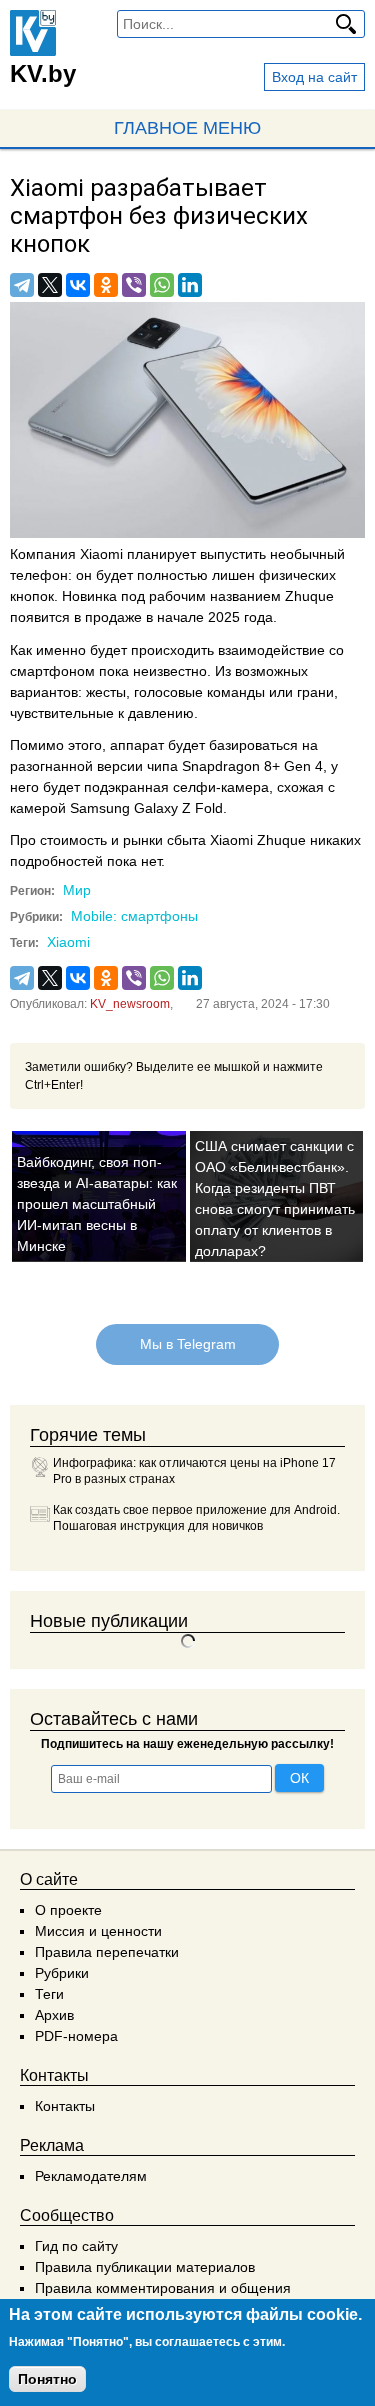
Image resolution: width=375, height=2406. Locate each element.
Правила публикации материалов (145, 2267)
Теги (49, 1994)
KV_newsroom (130, 1004)
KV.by (43, 73)
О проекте (68, 1910)
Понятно (47, 2379)
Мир (77, 890)
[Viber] (134, 285)
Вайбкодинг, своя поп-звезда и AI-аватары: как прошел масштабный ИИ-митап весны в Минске (97, 1204)
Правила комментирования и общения (163, 2288)
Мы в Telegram (188, 1344)
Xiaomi (68, 942)
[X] (50, 285)
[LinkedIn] (190, 285)
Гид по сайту (76, 2246)
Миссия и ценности (98, 1931)
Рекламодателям (91, 2176)
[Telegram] (22, 285)
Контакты (65, 2106)
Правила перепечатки (107, 1952)
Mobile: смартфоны (134, 916)
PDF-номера (76, 2036)
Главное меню (187, 128)
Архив (54, 2015)
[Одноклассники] (106, 285)
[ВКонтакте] (78, 285)
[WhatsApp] (162, 285)
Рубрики (62, 1973)
